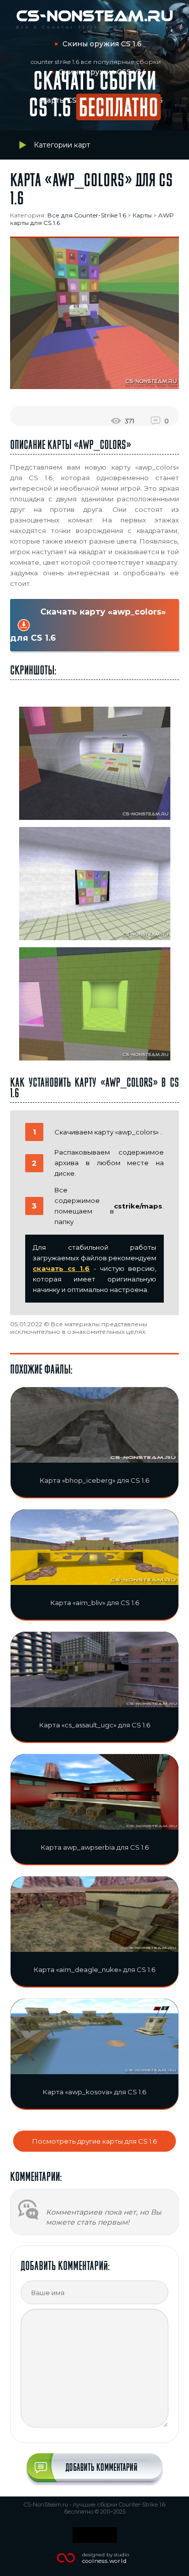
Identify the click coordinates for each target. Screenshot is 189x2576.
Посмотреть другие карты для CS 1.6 (94, 2141)
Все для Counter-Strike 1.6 (87, 215)
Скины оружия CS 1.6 (102, 44)
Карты (142, 215)
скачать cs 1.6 (61, 1268)
